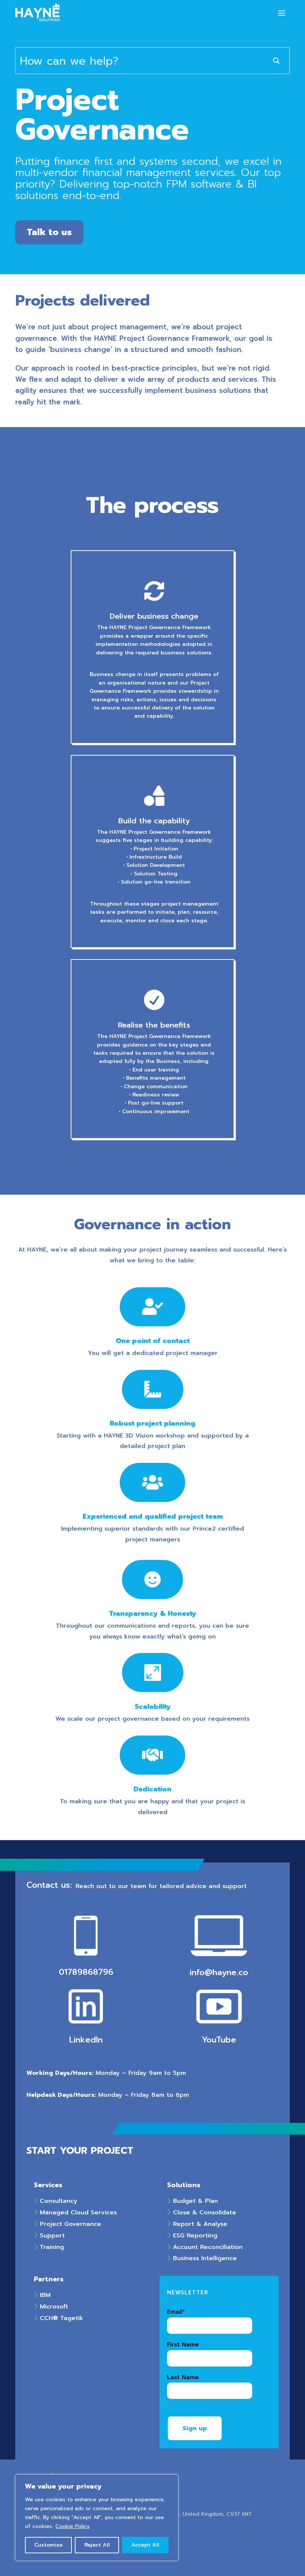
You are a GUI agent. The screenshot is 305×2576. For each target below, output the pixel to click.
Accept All (145, 2545)
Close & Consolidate (203, 2213)
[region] (97, 2518)
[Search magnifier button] (276, 61)
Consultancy (57, 2201)
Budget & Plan (194, 2201)
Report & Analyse (199, 2224)
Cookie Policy (73, 2526)
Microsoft (53, 2307)
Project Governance (69, 2224)
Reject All (97, 2545)
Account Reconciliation (207, 2247)
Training (51, 2247)
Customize (48, 2545)
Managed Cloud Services (77, 2213)
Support (51, 2236)
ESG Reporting (194, 2236)
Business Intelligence (204, 2258)
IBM (44, 2295)
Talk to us (49, 232)
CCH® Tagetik (60, 2318)
